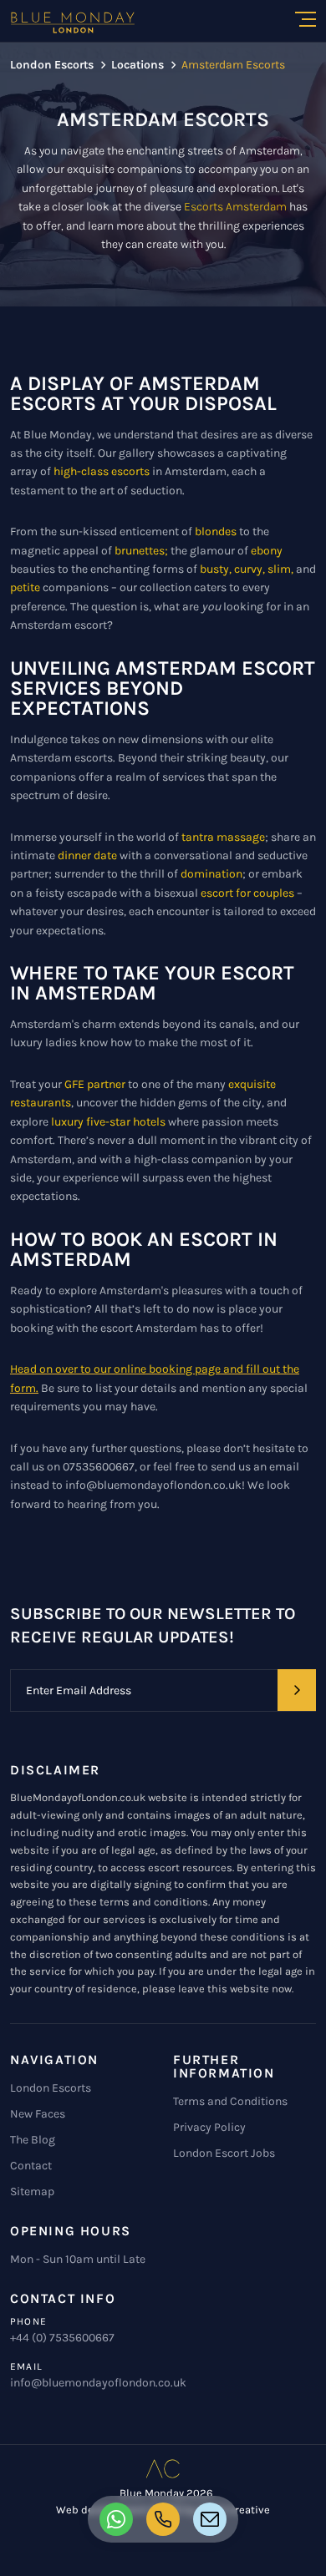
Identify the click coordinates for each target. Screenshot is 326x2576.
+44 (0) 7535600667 (62, 2338)
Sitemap (32, 2191)
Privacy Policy (209, 2127)
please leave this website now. (218, 1989)
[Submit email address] (297, 1690)
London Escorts (51, 2088)
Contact (31, 2166)
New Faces (38, 2114)
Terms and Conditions (230, 2101)
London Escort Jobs (224, 2153)
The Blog (33, 2140)
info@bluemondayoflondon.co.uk (98, 2383)
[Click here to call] (116, 2519)
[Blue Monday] (73, 23)
